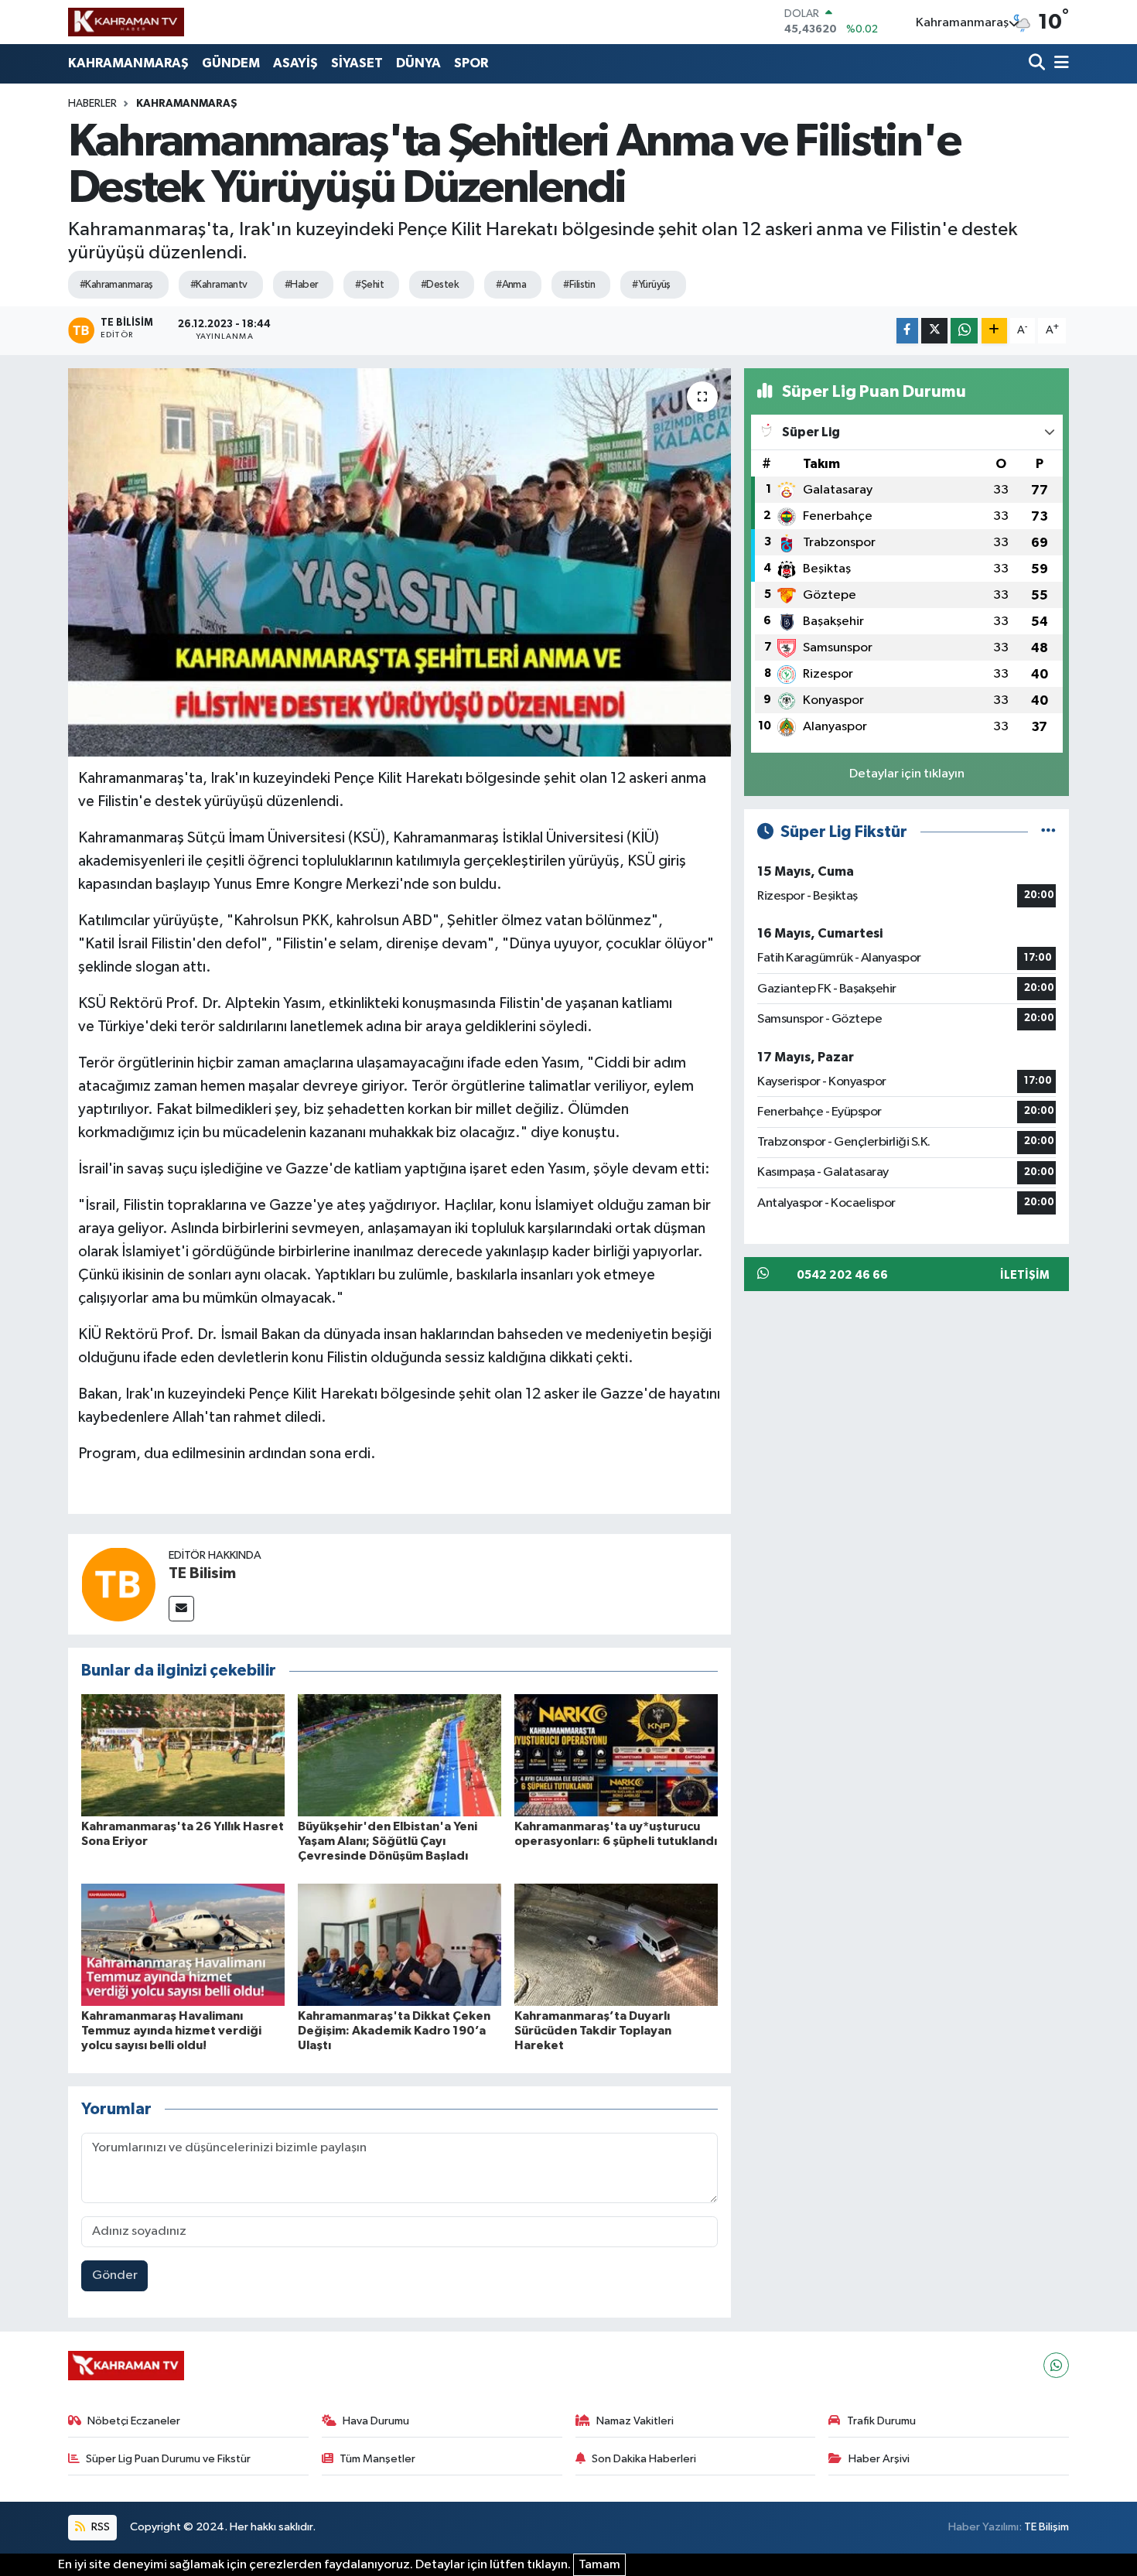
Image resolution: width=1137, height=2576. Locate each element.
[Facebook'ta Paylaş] (907, 331)
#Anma (511, 285)
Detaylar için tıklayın (907, 774)
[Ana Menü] (1059, 64)
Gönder (115, 2275)
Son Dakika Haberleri (644, 2459)
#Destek (440, 285)
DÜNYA (418, 63)
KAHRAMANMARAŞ (128, 63)
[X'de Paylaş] (934, 331)
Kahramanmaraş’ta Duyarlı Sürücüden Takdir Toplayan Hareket (593, 2031)
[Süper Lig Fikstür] (1048, 832)
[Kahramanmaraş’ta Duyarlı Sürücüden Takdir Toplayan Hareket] (616, 1944)
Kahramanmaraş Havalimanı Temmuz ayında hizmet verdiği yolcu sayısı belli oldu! (171, 2031)
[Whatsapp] (1056, 2365)
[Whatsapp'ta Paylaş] (964, 331)
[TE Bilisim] (118, 1584)
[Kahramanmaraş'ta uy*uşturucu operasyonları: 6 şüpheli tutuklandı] (616, 1755)
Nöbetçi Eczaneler (134, 2421)
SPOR (471, 63)
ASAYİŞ (295, 63)
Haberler (92, 104)
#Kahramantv (219, 285)
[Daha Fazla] (994, 331)
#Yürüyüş (651, 285)
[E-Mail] (181, 1609)
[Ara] (1038, 64)
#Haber (302, 285)
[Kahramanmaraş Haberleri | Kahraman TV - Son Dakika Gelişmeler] (126, 22)
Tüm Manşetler (377, 2459)
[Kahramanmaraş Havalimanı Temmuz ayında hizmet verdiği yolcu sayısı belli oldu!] (183, 1944)
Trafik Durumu (881, 2421)
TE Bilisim (202, 1573)
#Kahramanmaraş (116, 285)
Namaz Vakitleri (635, 2421)
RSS (99, 2527)
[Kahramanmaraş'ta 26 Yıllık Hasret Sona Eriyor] (183, 1755)
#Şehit (369, 285)
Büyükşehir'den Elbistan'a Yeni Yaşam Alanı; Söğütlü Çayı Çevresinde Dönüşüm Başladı (388, 1841)
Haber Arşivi (879, 2459)
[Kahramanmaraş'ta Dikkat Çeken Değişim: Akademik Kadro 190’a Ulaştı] (399, 1944)
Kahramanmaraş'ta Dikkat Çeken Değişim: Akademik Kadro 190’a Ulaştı (394, 2031)
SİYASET (357, 63)
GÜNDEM (231, 63)
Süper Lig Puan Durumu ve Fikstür (168, 2459)
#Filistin (579, 285)
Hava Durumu (376, 2421)
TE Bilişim (1047, 2527)
